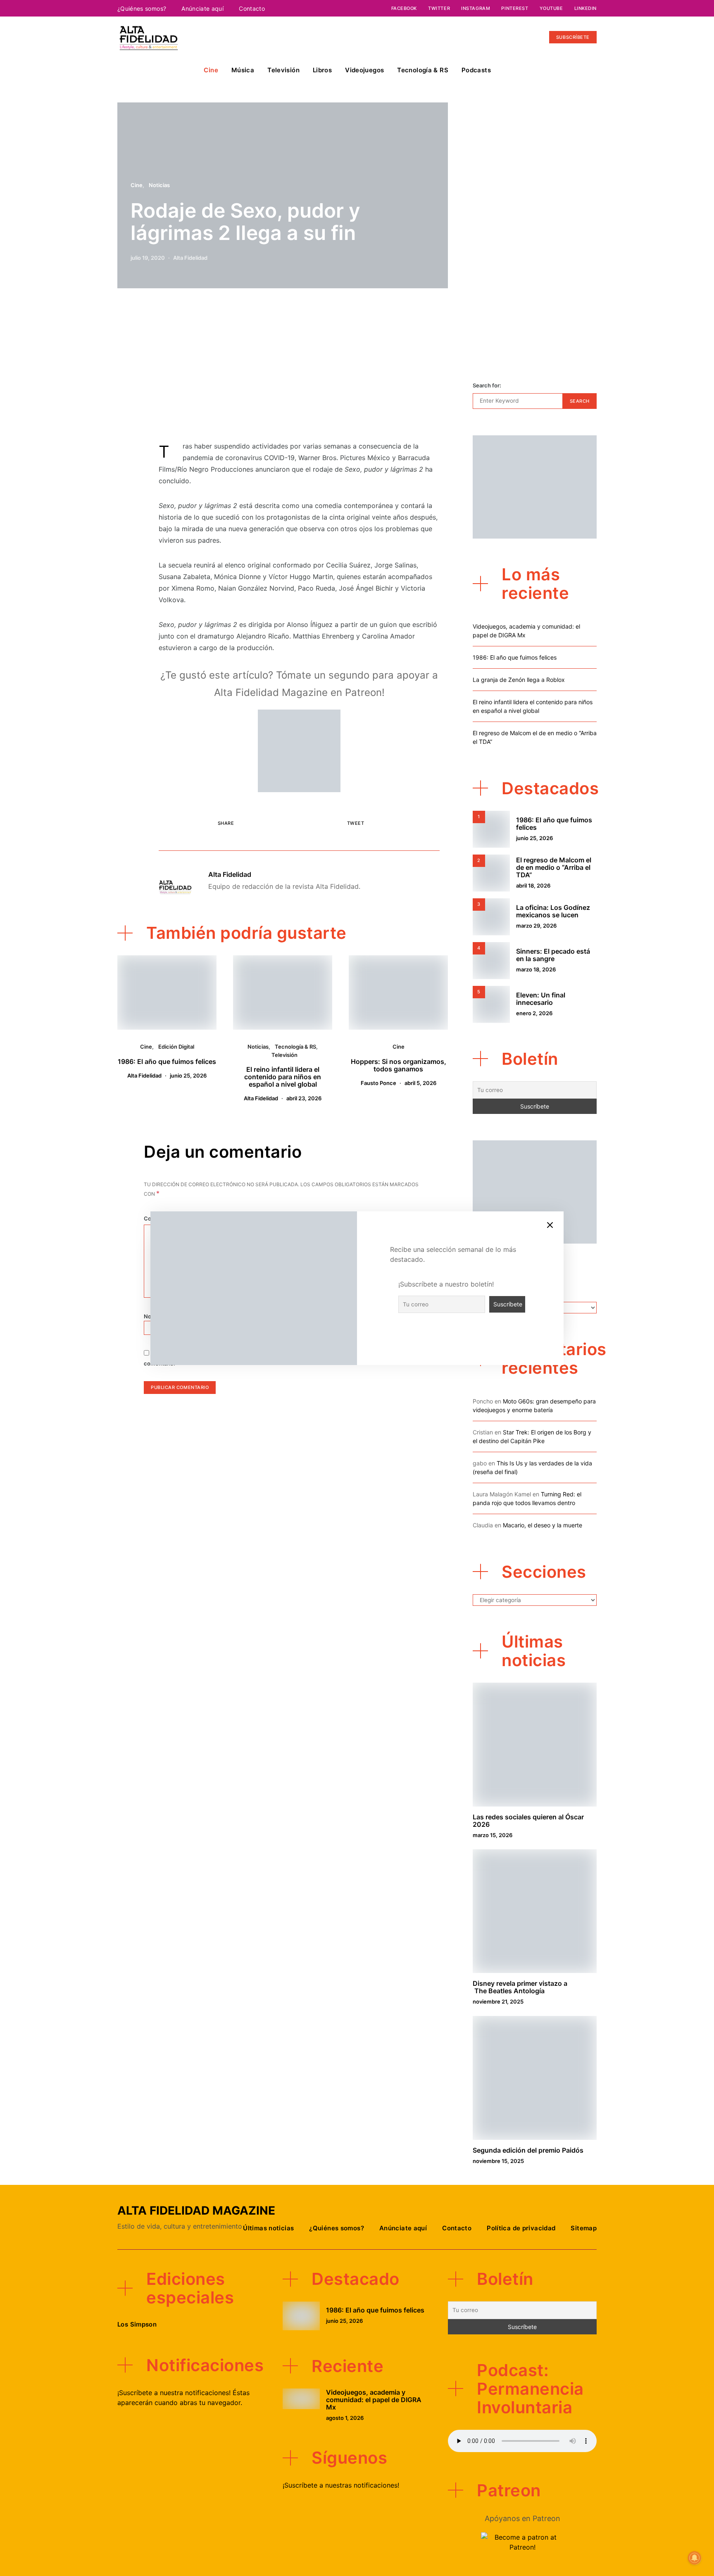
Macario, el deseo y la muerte (543, 1525)
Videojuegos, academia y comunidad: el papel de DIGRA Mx (374, 2400)
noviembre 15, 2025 (498, 2161)
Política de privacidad (521, 2228)
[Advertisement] (299, 369)
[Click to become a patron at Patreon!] (299, 750)
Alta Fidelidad (190, 258)
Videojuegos (364, 70)
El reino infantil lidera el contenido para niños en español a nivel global (283, 1077)
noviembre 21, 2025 (498, 2001)
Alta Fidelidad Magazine (196, 2210)
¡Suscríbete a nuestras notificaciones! (341, 2485)
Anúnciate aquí (202, 8)
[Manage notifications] (695, 2558)
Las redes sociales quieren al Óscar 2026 (528, 1821)
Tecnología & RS (423, 70)
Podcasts (476, 70)
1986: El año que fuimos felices (167, 1061)
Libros (322, 70)
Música (243, 70)
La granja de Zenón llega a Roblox (519, 680)
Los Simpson (137, 2324)
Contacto (252, 8)
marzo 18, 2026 (536, 969)
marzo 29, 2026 (536, 926)
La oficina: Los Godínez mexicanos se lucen (553, 911)
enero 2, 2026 (534, 1013)
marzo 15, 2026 (493, 1835)
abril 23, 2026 (304, 1098)
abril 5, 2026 (420, 1083)
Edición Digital (176, 1047)
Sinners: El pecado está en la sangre (553, 955)
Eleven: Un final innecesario (541, 999)
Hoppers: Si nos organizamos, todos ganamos (399, 1065)
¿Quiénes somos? (142, 8)
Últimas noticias (268, 2228)
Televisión (283, 70)
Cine (211, 70)
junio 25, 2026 (188, 1076)
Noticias (159, 185)
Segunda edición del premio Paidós (528, 2150)
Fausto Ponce (378, 1083)
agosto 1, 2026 (345, 2418)
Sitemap (584, 2228)
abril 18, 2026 (533, 886)
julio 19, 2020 (148, 258)
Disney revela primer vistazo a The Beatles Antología (520, 1987)
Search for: (487, 385)
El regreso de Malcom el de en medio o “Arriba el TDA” (554, 867)
